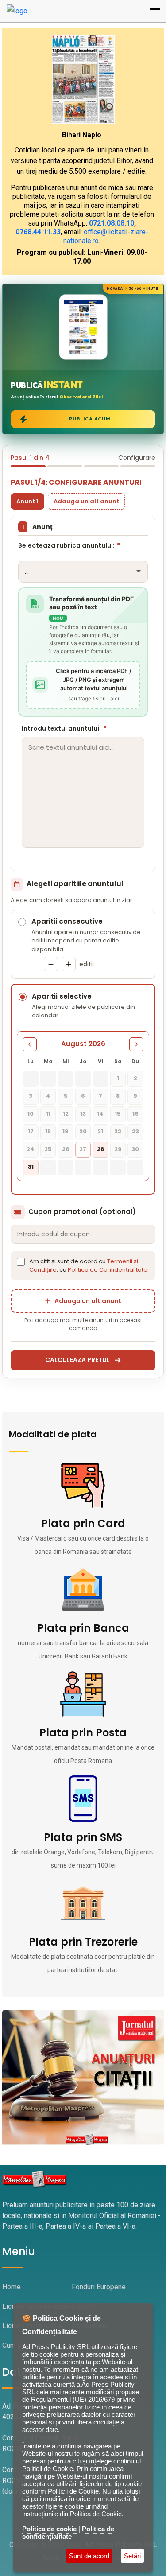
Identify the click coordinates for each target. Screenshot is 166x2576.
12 (66, 1114)
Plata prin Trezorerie (83, 1942)
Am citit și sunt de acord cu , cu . (89, 1266)
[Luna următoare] (136, 1044)
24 (31, 1149)
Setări (132, 2556)
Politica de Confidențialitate (108, 1270)
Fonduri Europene (99, 2287)
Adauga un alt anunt (86, 501)
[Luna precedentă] (30, 1044)
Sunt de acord (89, 2556)
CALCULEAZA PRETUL (77, 1360)
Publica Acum (90, 419)
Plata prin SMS (83, 1837)
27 (83, 1149)
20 (83, 1131)
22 (118, 1131)
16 (135, 1114)
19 (66, 1131)
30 (135, 1149)
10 (31, 1114)
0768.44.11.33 (38, 232)
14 (100, 1114)
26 (66, 1149)
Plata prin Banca (83, 1628)
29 (118, 1149)
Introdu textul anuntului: (64, 728)
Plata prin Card (83, 1523)
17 (31, 1131)
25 (48, 1149)
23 (135, 1131)
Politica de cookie (49, 2529)
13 (83, 1114)
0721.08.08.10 (112, 223)
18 (48, 1131)
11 (48, 1114)
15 (118, 1114)
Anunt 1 (27, 501)
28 (100, 1149)
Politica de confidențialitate (68, 2533)
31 (31, 1167)
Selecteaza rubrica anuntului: (69, 545)
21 (100, 1131)
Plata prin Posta (83, 1733)
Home (12, 2287)
